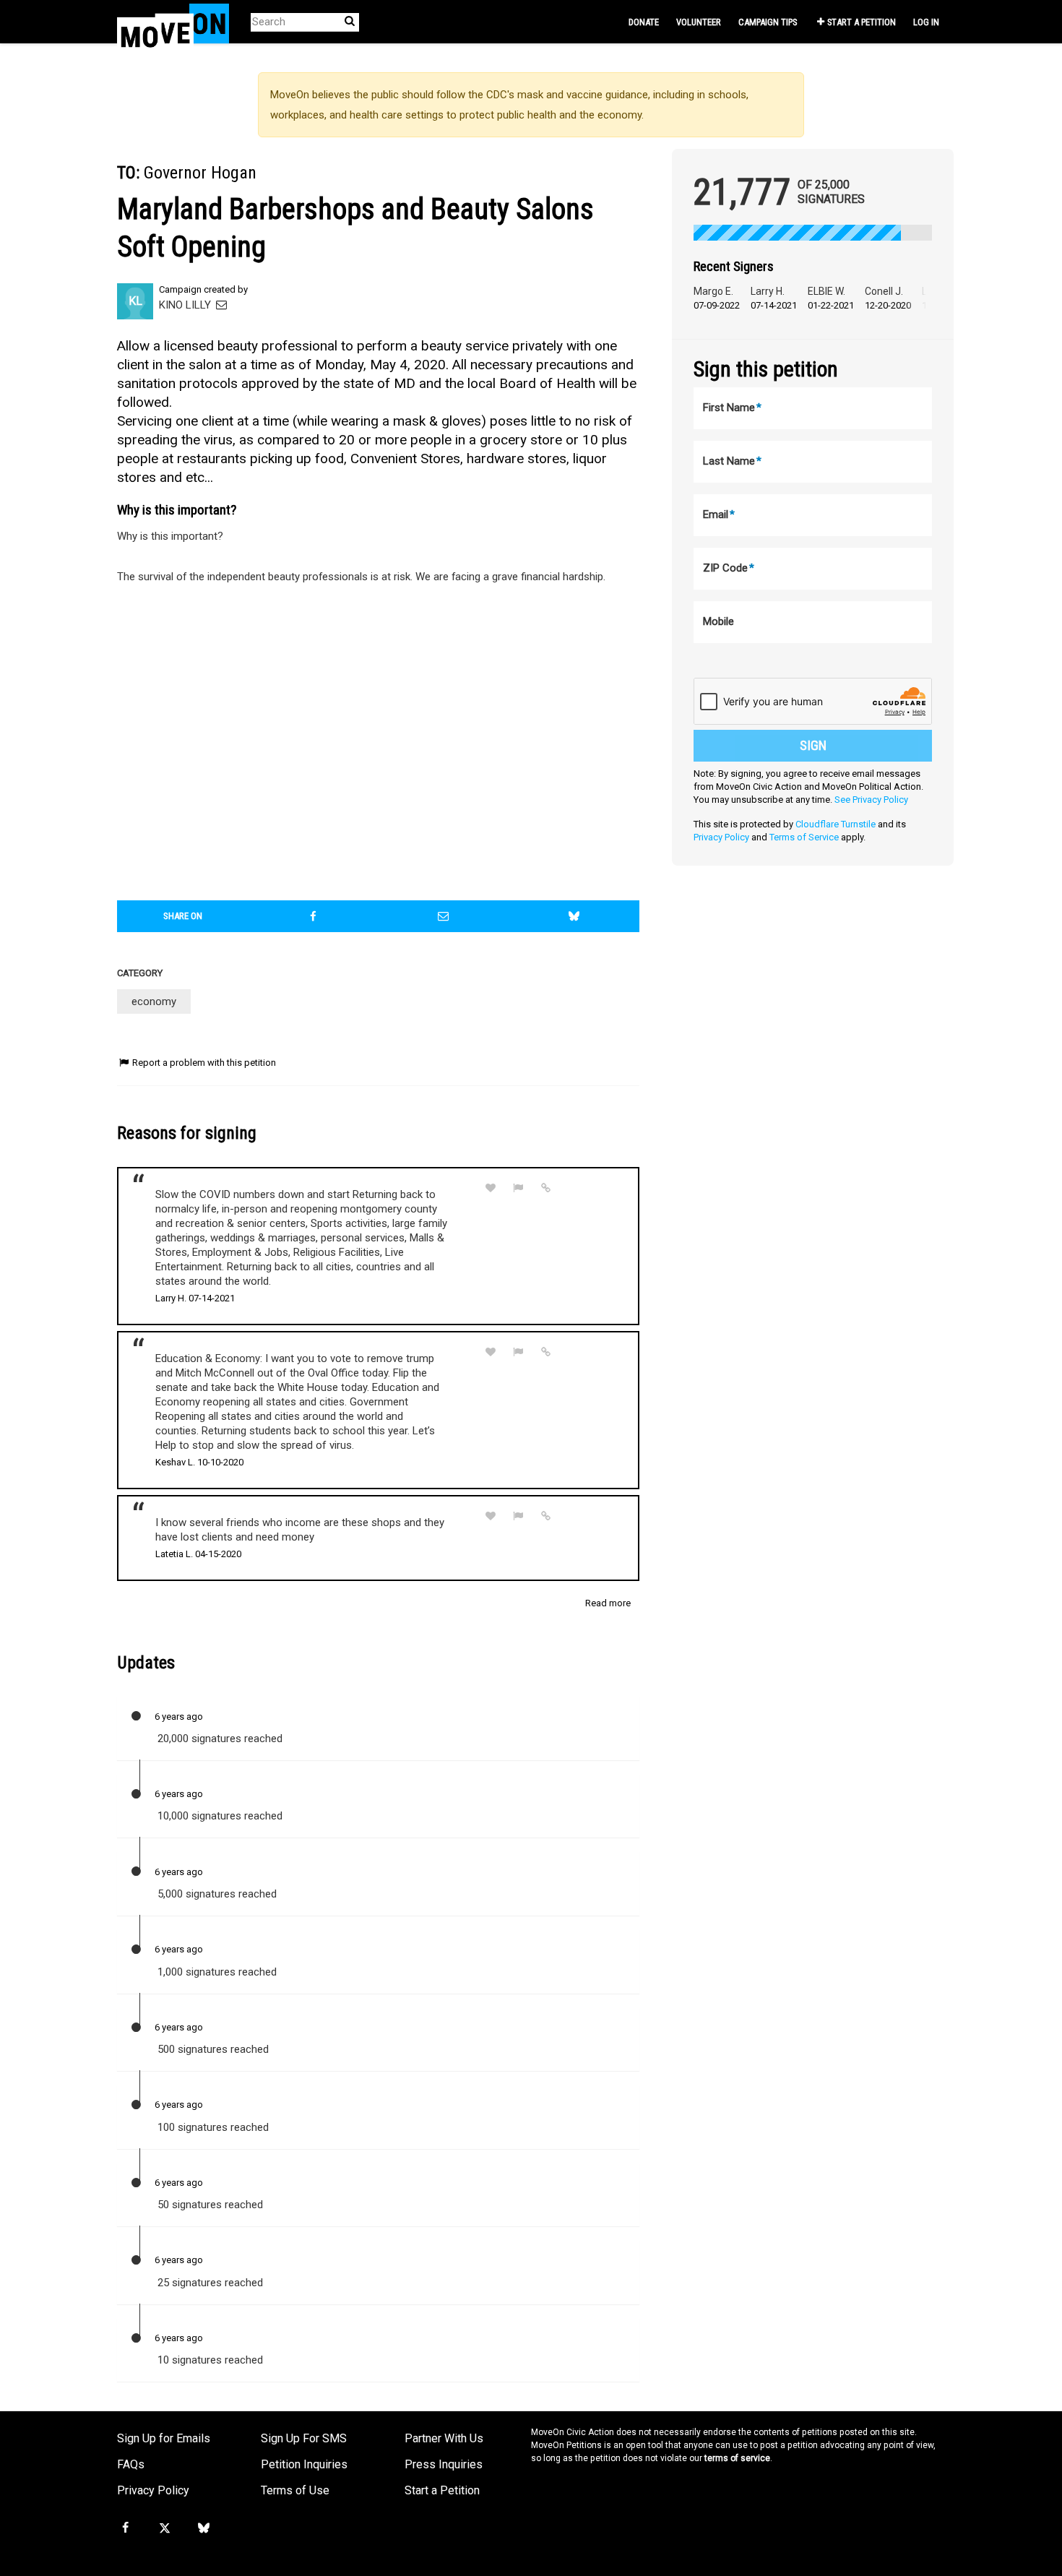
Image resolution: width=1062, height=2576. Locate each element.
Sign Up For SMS (304, 2438)
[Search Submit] (350, 21)
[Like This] (491, 1188)
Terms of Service (804, 837)
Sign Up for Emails (164, 2438)
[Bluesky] (204, 2528)
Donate (644, 22)
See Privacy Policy (871, 800)
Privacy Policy (721, 837)
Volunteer (699, 22)
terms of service (737, 2458)
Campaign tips (768, 22)
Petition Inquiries (304, 2464)
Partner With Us (444, 2438)
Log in (926, 22)
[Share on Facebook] (314, 916)
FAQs (131, 2464)
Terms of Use (295, 2490)
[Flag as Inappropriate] (519, 1188)
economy (154, 1001)
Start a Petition (862, 22)
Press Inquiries (444, 2464)
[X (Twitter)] (164, 2528)
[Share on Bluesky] (574, 916)
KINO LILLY (186, 305)
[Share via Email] (444, 916)
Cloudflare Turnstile (836, 824)
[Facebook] (125, 2528)
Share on (183, 916)
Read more (608, 1603)
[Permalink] (546, 1188)
